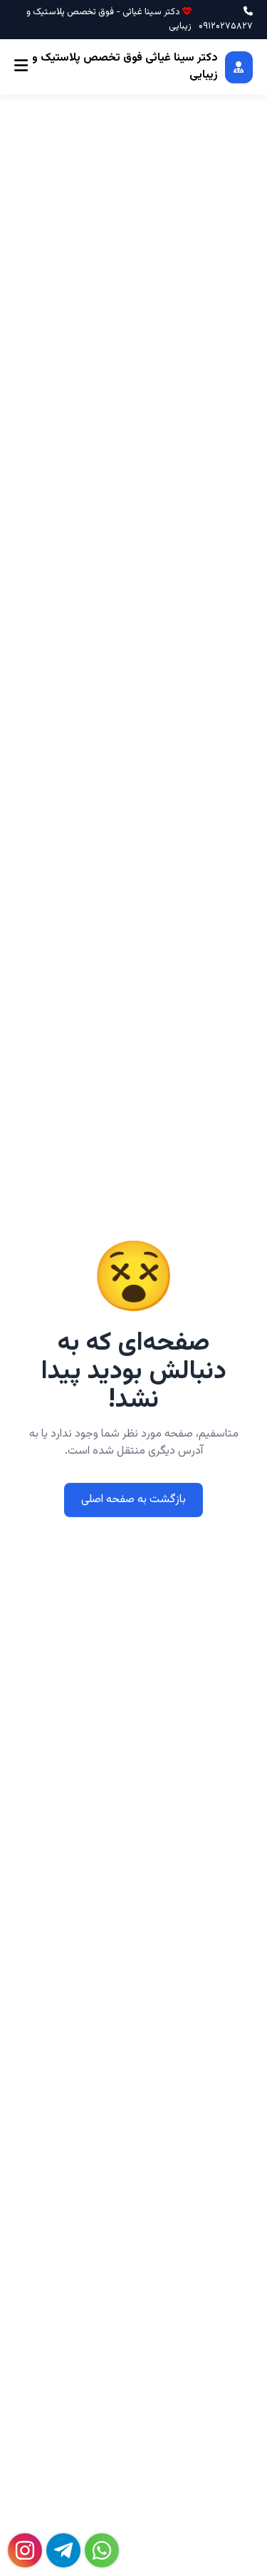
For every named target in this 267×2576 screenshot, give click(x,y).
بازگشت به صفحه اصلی (133, 1500)
